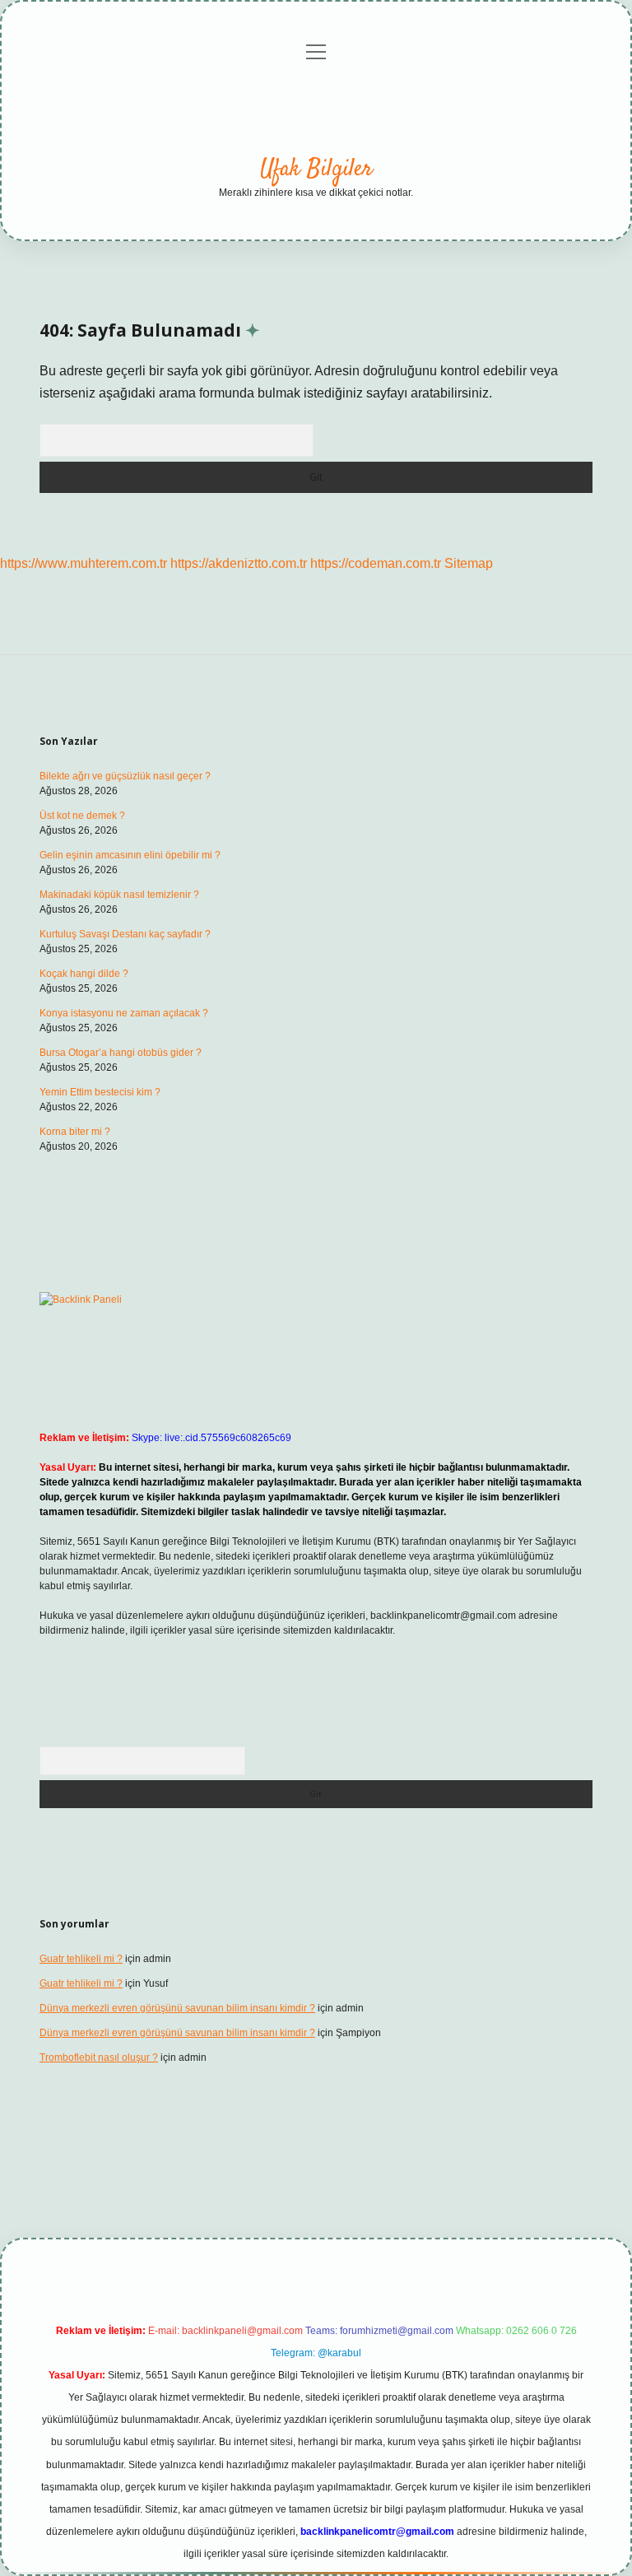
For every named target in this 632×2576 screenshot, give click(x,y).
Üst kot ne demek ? (82, 816)
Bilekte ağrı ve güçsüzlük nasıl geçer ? (125, 776)
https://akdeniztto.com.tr (239, 563)
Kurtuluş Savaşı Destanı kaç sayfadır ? (125, 934)
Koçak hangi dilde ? (84, 974)
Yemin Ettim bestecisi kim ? (100, 1092)
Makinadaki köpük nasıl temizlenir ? (119, 895)
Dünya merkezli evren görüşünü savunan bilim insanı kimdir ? (177, 2008)
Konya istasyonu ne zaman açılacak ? (124, 1013)
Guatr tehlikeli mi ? (81, 1959)
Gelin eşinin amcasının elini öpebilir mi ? (130, 855)
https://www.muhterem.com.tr (84, 563)
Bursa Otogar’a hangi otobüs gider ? (121, 1053)
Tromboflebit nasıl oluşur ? (99, 2058)
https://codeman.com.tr (376, 563)
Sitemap (469, 563)
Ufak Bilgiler (316, 170)
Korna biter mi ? (75, 1132)
